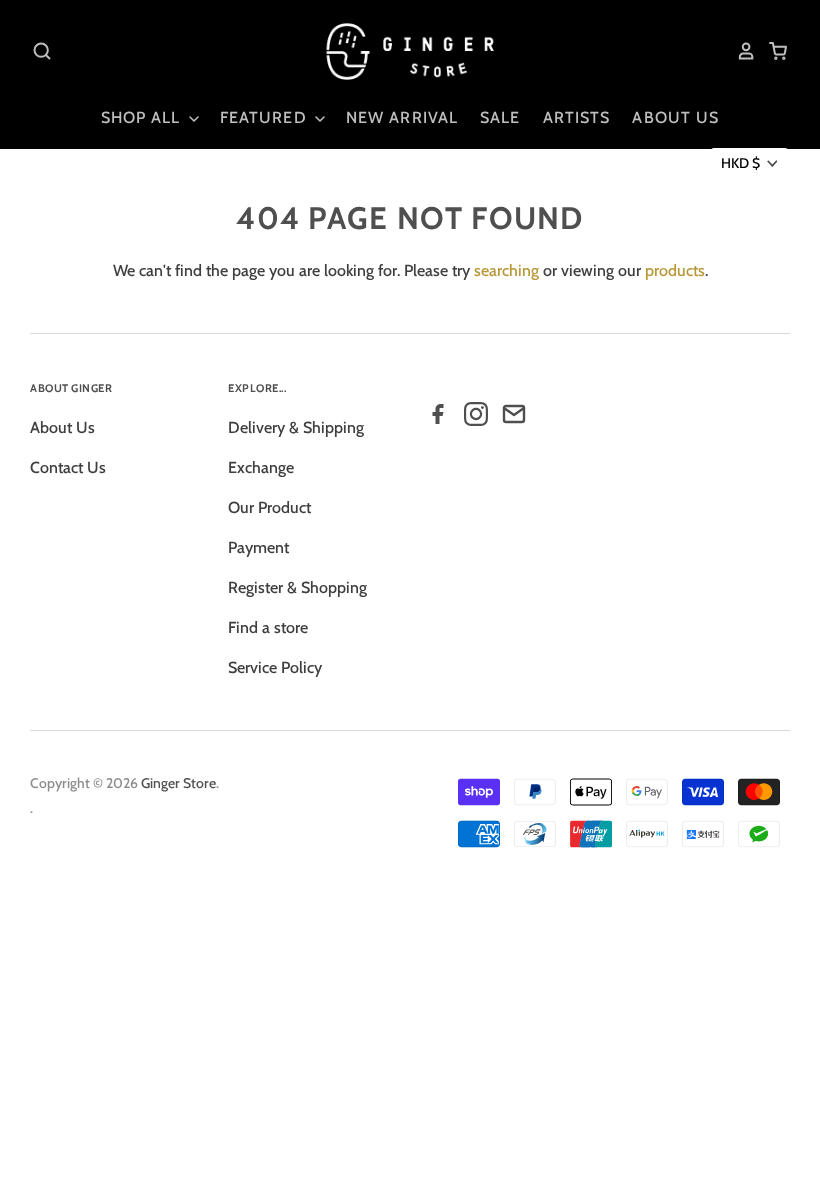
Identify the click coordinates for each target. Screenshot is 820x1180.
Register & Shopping (297, 587)
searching (506, 270)
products (675, 270)
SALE (500, 117)
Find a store (268, 627)
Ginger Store (178, 783)
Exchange (261, 467)
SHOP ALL (143, 117)
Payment (258, 547)
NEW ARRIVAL (402, 117)
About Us (62, 427)
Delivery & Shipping (296, 427)
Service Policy (275, 667)
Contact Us (68, 467)
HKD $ (740, 163)
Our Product (269, 507)
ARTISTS (577, 117)
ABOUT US (675, 117)
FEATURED (266, 117)
